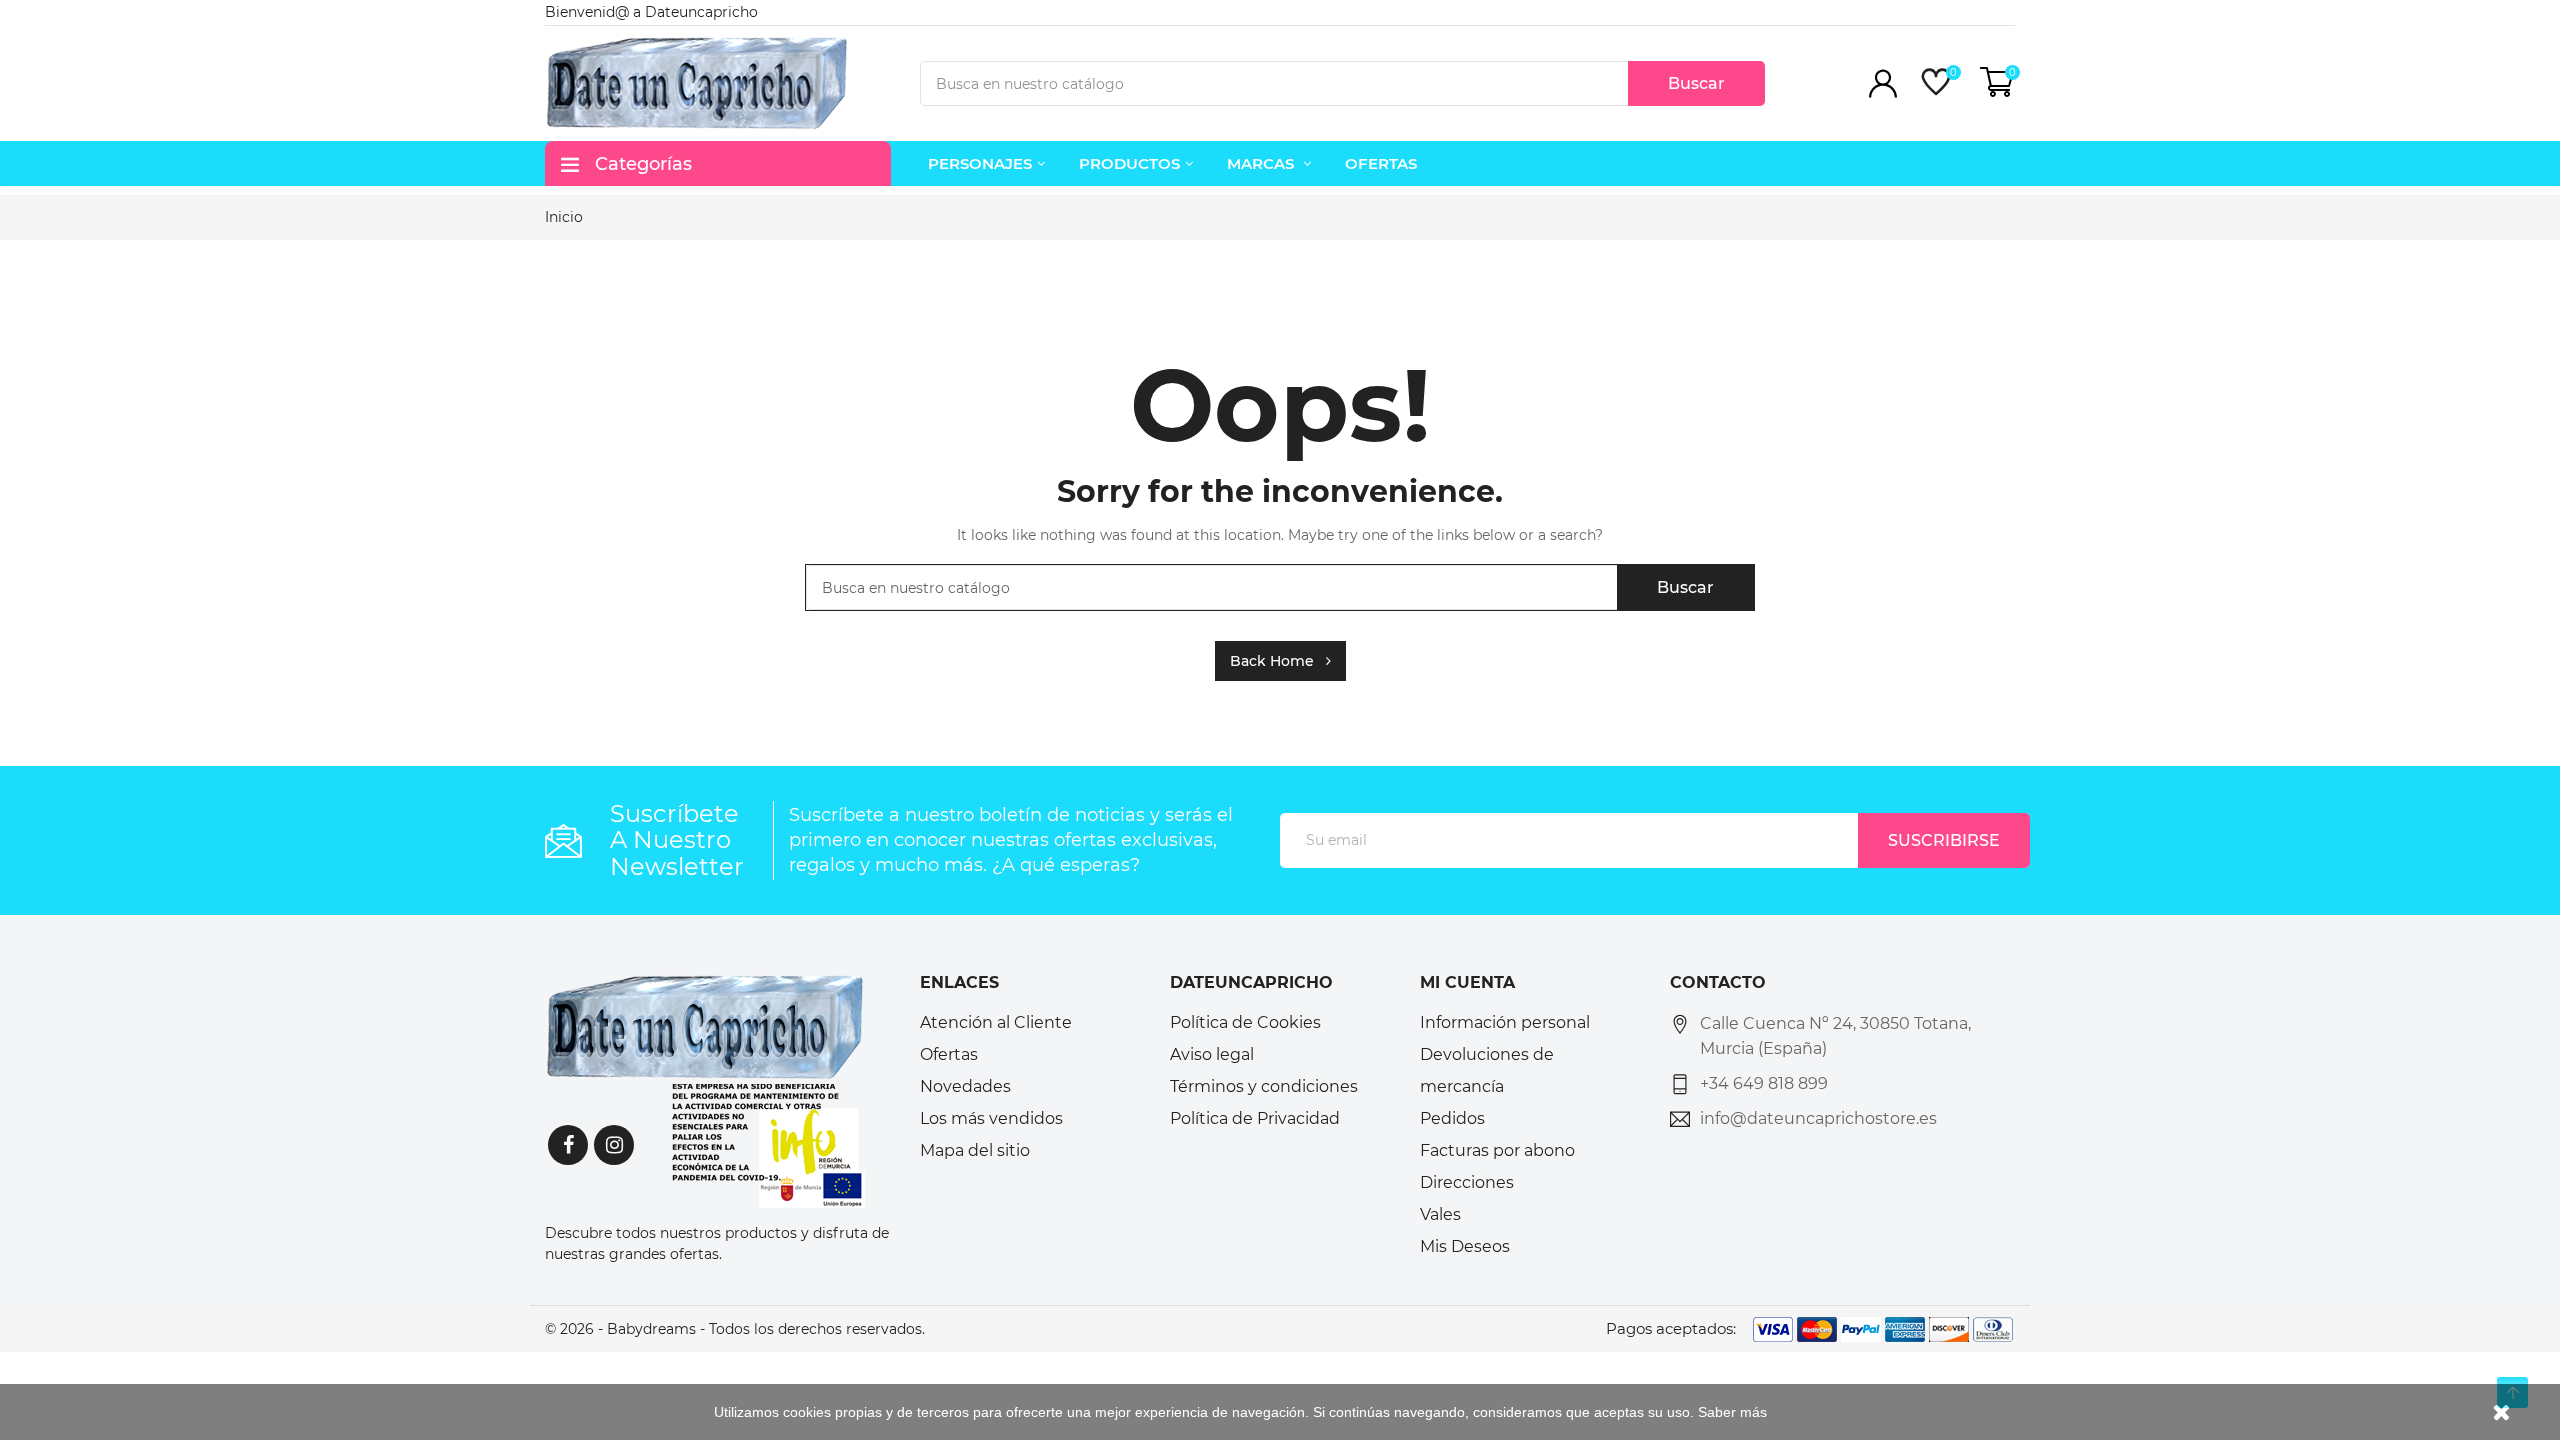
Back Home (1278, 661)
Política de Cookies (1245, 1022)
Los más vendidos (991, 1118)
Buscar (1696, 83)
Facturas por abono (1497, 1150)
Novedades (965, 1086)
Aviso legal (1212, 1054)
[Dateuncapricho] (705, 1090)
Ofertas (949, 1054)
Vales (1440, 1214)
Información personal (1505, 1022)
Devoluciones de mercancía (1487, 1070)
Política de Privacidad (1255, 1118)
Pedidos (1452, 1118)
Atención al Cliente (996, 1022)
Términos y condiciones (1264, 1086)
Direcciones (1467, 1182)
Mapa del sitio (975, 1150)
